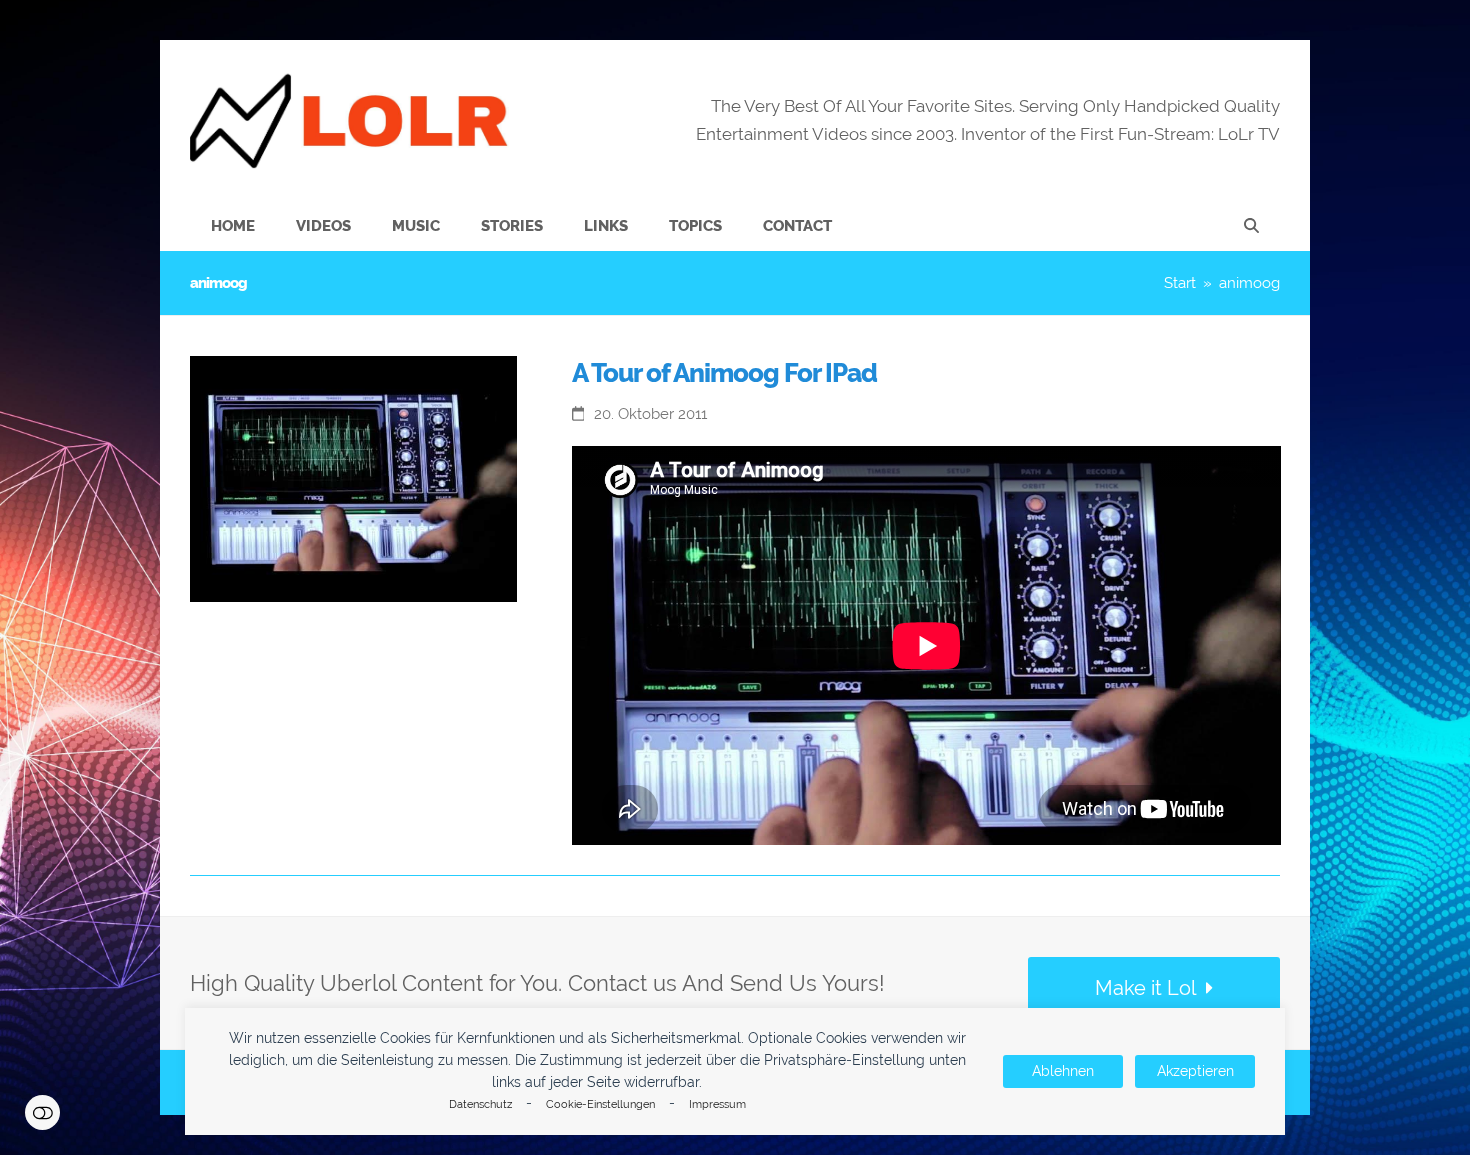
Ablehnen (1063, 1071)
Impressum (717, 1104)
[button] (1251, 226)
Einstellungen (42, 1112)
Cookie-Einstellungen (600, 1104)
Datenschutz (480, 1104)
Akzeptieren (1195, 1071)
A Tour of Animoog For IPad (724, 373)
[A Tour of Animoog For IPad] (353, 477)
